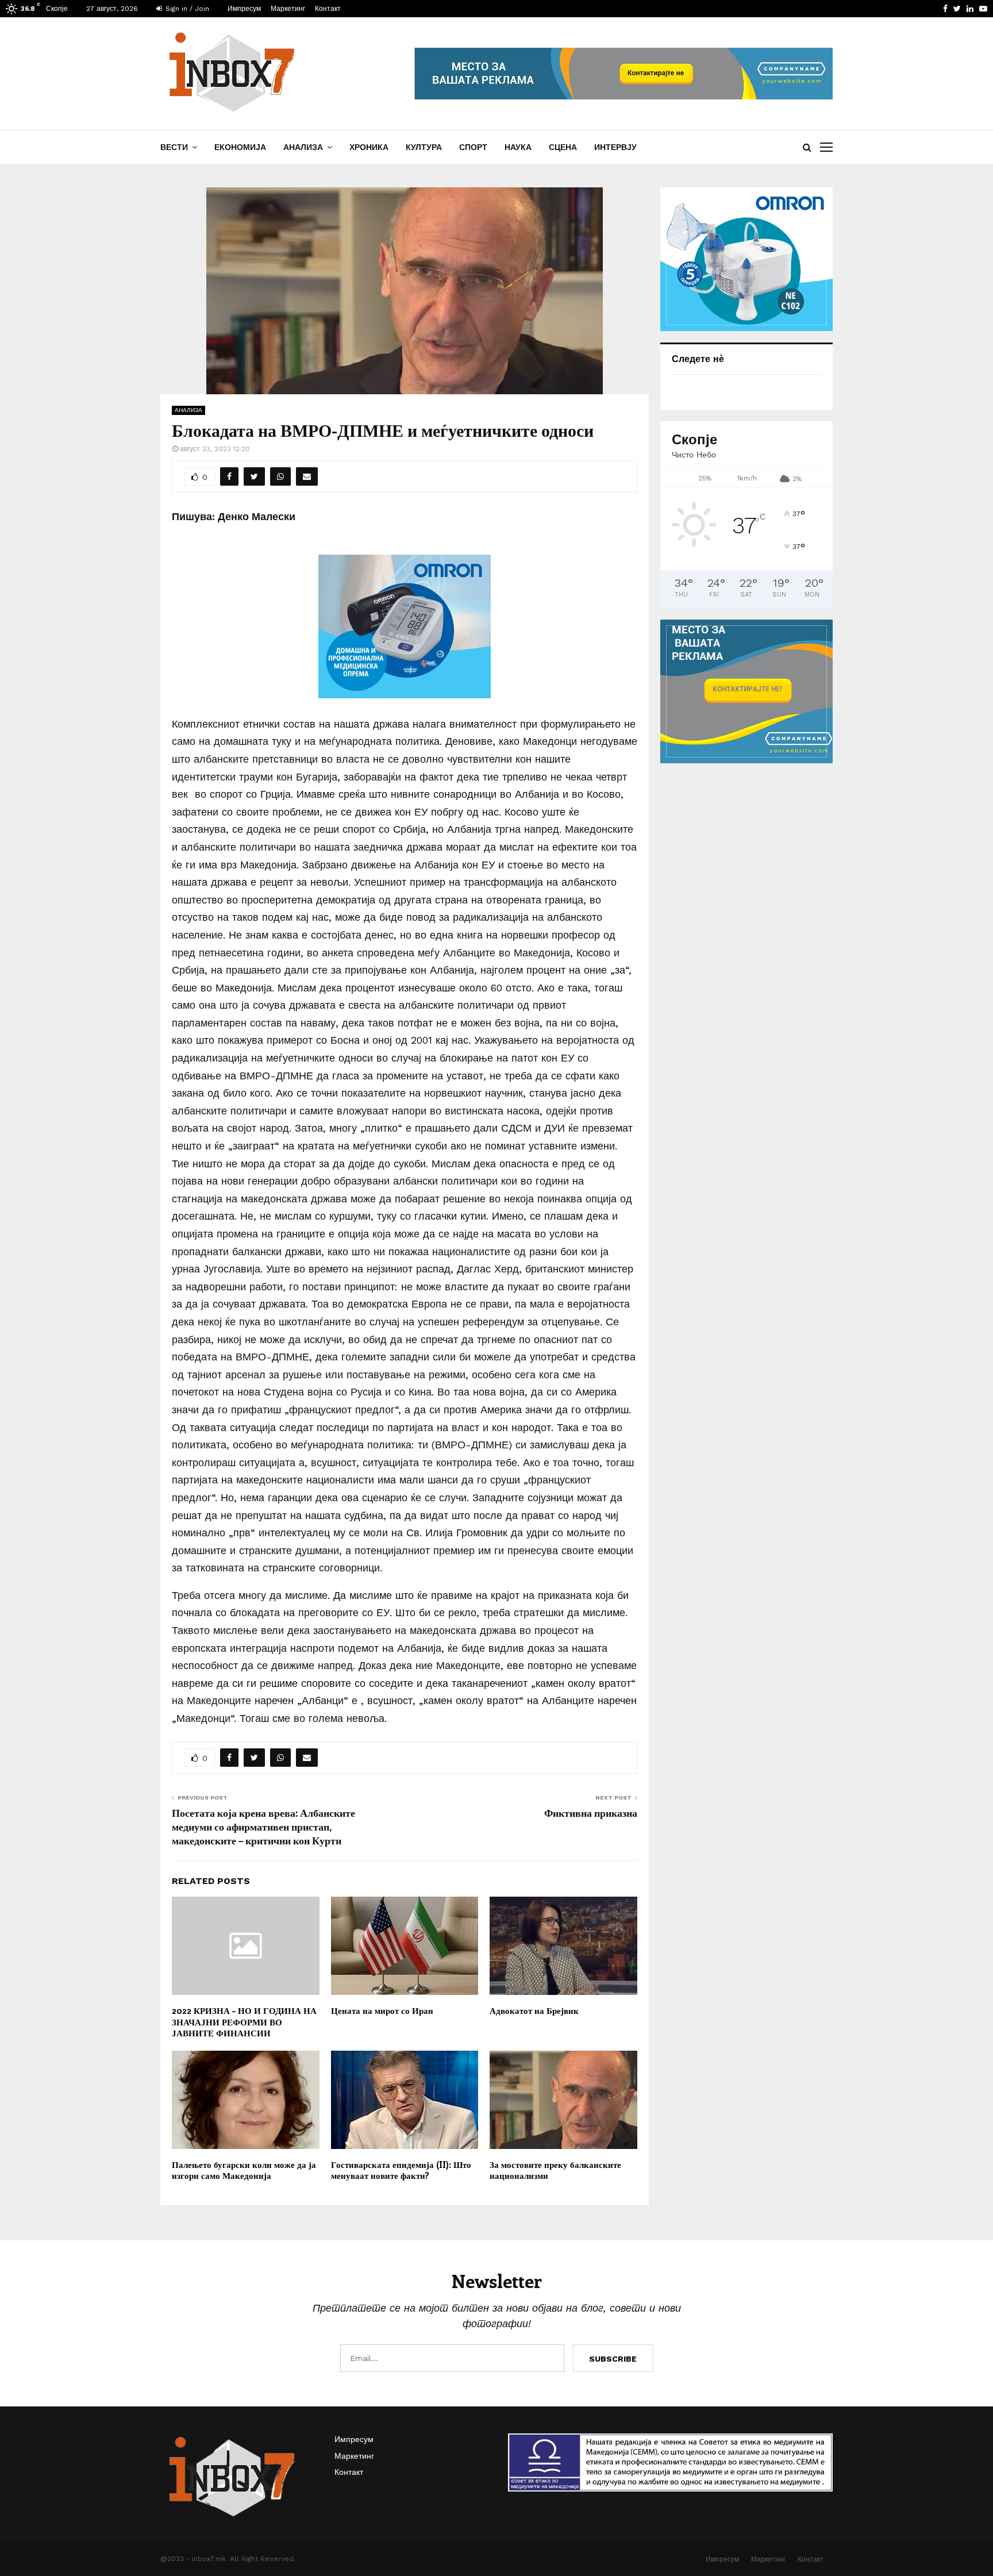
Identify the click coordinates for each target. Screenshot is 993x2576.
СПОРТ (473, 147)
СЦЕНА (563, 147)
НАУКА (518, 147)
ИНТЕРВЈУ (615, 147)
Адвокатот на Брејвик (534, 2010)
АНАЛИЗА (303, 147)
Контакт (328, 9)
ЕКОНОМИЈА (240, 147)
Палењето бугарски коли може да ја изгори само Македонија (244, 2170)
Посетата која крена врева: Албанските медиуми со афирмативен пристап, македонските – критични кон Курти (263, 1827)
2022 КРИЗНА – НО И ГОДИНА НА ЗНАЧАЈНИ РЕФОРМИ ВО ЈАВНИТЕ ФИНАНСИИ (244, 2022)
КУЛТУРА (424, 147)
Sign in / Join (186, 9)
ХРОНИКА (369, 147)
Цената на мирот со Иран (382, 2010)
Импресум (244, 9)
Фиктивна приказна (591, 1813)
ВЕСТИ (174, 147)
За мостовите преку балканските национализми (555, 2170)
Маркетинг (288, 9)
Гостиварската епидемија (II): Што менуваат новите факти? (401, 2170)
